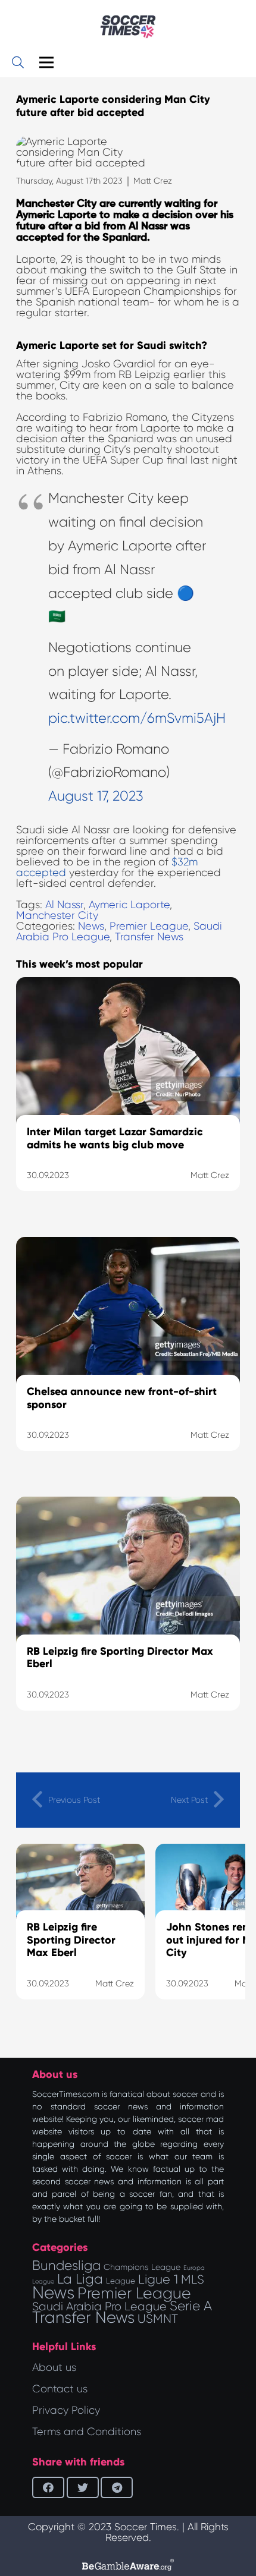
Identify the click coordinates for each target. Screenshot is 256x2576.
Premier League (149, 926)
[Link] (128, 27)
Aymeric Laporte (129, 905)
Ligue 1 (158, 2279)
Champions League (142, 2267)
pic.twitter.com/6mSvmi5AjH (137, 718)
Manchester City (57, 915)
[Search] (18, 62)
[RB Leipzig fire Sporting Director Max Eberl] (128, 1618)
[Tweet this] (83, 2487)
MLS (193, 2279)
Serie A (191, 2306)
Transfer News (149, 937)
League (121, 2281)
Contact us (60, 2389)
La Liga (80, 2279)
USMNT (158, 2319)
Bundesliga (66, 2265)
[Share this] (48, 2487)
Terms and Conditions (87, 2432)
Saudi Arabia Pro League (99, 2306)
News (91, 926)
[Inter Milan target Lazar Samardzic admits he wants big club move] (128, 1099)
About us (54, 2367)
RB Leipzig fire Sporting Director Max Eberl (71, 1940)
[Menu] (47, 62)
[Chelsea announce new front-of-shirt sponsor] (128, 1359)
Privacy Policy (66, 2410)
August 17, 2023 (96, 796)
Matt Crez (153, 181)
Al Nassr (64, 905)
